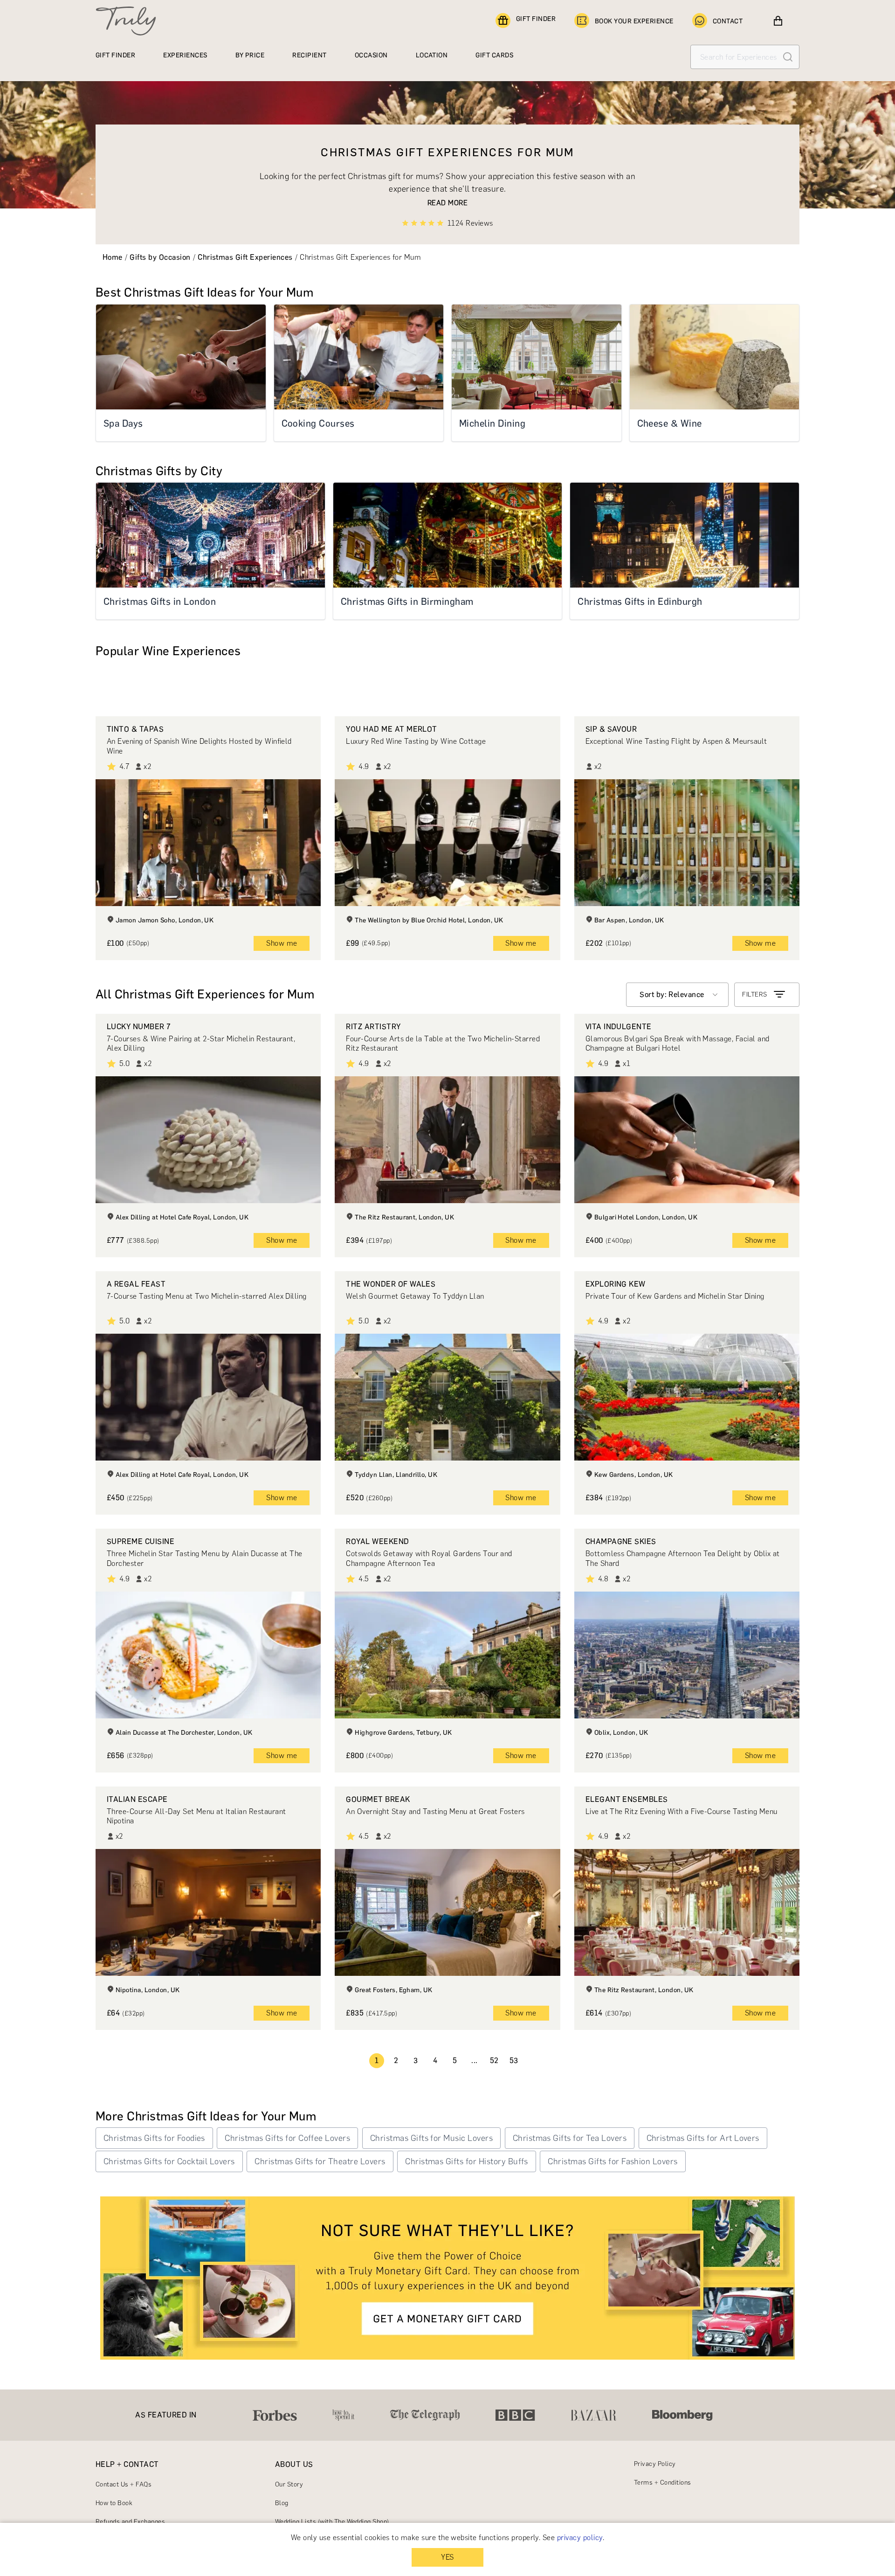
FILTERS (754, 994)
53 (514, 2060)
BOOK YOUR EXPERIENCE (634, 21)
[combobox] (677, 995)
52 (494, 2060)
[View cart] (778, 21)
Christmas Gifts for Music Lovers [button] (431, 2138)
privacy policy (580, 2538)
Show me (282, 943)
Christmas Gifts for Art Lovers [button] (703, 2138)
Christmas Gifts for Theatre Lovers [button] (320, 2161)
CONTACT (728, 21)
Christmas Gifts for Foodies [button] (154, 2138)
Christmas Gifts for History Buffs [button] (467, 2161)
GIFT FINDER (536, 19)
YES (447, 2557)
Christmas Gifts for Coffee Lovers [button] (287, 2138)
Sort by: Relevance (672, 994)
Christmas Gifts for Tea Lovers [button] (570, 2138)
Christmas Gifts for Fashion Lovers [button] (613, 2161)
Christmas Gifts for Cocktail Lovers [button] (169, 2161)
